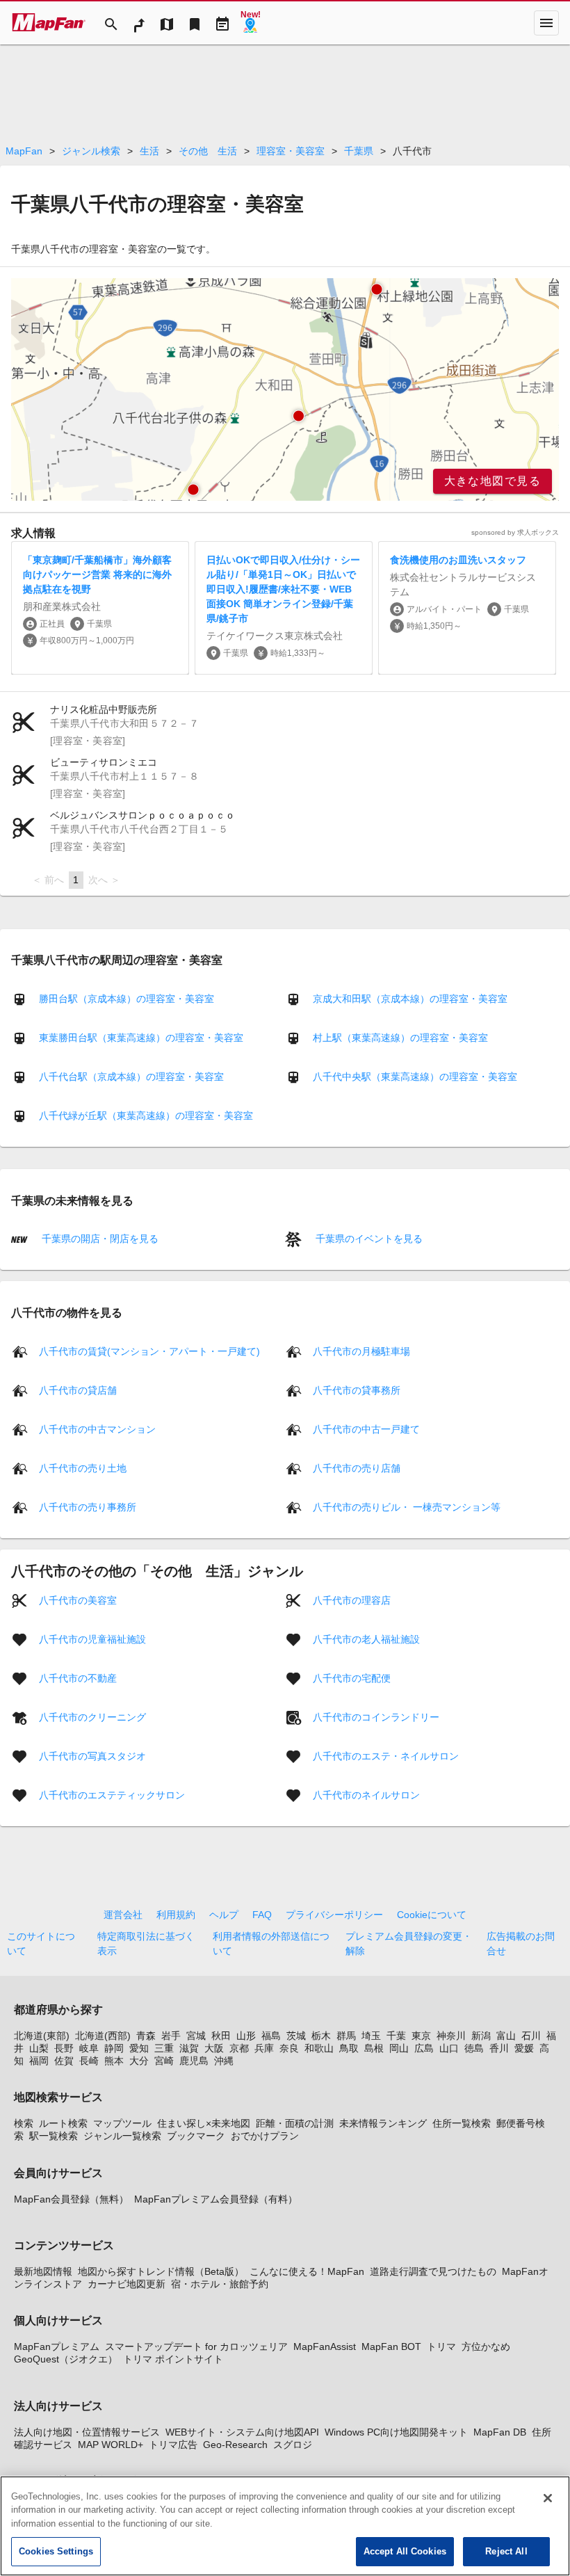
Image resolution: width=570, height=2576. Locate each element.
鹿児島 (194, 2061)
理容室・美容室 (291, 151)
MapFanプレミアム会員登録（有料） (216, 2199)
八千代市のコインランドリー (376, 1716)
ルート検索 (63, 2123)
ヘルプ (224, 1915)
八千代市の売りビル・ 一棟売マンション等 (407, 1506)
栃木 (321, 2036)
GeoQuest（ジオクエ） (66, 2359)
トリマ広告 (173, 2445)
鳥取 (349, 2048)
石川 (531, 2036)
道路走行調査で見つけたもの (433, 2271)
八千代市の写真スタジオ (92, 1755)
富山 (506, 2036)
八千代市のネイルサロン (366, 1794)
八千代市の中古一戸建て (366, 1428)
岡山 (399, 2048)
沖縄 (224, 2061)
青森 (146, 2036)
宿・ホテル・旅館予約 (220, 2284)
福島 (271, 2036)
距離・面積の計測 (295, 2123)
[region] (285, 389)
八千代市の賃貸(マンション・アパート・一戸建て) (149, 1351)
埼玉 (371, 2036)
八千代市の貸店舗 (78, 1390)
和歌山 (319, 2048)
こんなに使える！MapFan (307, 2271)
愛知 (139, 2048)
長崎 (89, 2061)
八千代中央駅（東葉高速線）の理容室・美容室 (415, 1077)
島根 (374, 2048)
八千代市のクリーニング (92, 1716)
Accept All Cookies (405, 2551)
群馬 (346, 2036)
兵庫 (264, 2048)
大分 (139, 2061)
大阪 (214, 2048)
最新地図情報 (43, 2271)
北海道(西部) (103, 2036)
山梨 (39, 2048)
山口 (449, 2048)
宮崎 (164, 2061)
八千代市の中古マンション (97, 1428)
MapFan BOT (391, 2346)
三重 (164, 2048)
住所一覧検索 (462, 2123)
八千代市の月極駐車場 (361, 1351)
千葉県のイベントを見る (368, 1239)
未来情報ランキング (383, 2123)
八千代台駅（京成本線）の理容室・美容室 (131, 1077)
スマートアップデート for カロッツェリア (196, 2346)
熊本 (114, 2061)
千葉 (396, 2036)
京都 (239, 2048)
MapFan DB (500, 2432)
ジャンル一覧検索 (122, 2136)
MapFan (24, 151)
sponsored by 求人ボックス (515, 532)
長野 (64, 2048)
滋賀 (189, 2048)
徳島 (474, 2048)
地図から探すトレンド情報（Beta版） (161, 2271)
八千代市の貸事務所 (357, 1390)
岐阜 (89, 2048)
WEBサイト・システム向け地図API (242, 2432)
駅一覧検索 (54, 2136)
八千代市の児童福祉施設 (92, 1639)
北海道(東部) (42, 2036)
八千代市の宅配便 (352, 1677)
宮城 (196, 2036)
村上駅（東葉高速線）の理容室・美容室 (400, 1038)
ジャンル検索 (91, 151)
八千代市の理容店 (352, 1600)
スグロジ (293, 2445)
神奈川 (451, 2036)
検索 (24, 2123)
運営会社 (123, 1915)
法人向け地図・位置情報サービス (87, 2432)
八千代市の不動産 (78, 1677)
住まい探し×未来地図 (204, 2123)
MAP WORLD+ (111, 2445)
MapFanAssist (325, 2346)
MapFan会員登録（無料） (71, 2199)
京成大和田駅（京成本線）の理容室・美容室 (410, 999)
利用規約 (176, 1915)
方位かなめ (486, 2346)
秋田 (221, 2036)
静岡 (114, 2048)
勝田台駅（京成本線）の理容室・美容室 (127, 999)
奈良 (289, 2048)
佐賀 (64, 2061)
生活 (149, 151)
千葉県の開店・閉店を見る (99, 1239)
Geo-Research (235, 2445)
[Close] (548, 2498)
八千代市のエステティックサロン (112, 1794)
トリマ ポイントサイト (173, 2359)
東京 (421, 2036)
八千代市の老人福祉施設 (366, 1639)
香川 (499, 2048)
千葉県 (359, 151)
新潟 (481, 2036)
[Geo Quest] (250, 23)
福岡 (39, 2061)
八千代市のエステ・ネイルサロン (386, 1755)
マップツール (122, 2123)
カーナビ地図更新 (127, 2284)
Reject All (506, 2551)
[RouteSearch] (139, 23)
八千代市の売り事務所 (88, 1506)
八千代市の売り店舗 (357, 1467)
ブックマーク (196, 2136)
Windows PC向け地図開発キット (396, 2432)
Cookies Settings (56, 2551)
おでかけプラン (265, 2136)
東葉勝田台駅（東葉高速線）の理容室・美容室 (141, 1038)
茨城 (296, 2036)
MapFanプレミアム (57, 2346)
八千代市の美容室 (78, 1600)
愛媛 (524, 2048)
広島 (424, 2048)
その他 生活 (208, 151)
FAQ (262, 1915)
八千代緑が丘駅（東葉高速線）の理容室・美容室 (146, 1116)
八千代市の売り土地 (83, 1467)
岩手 (171, 2036)
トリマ (441, 2346)
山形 (246, 2036)
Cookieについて (432, 1915)
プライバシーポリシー (334, 1915)
